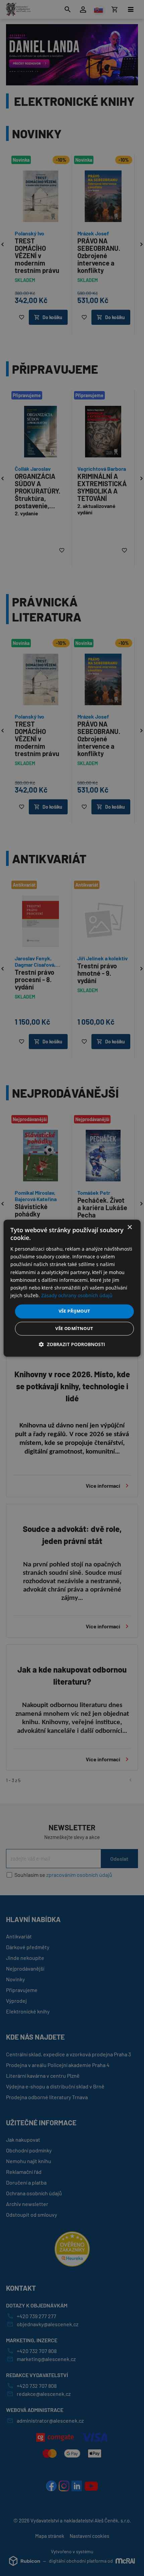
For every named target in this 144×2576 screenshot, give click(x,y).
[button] (72, 1344)
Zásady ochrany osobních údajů (77, 1295)
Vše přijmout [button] (75, 1311)
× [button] (129, 1227)
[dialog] (72, 1288)
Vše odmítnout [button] (74, 1328)
